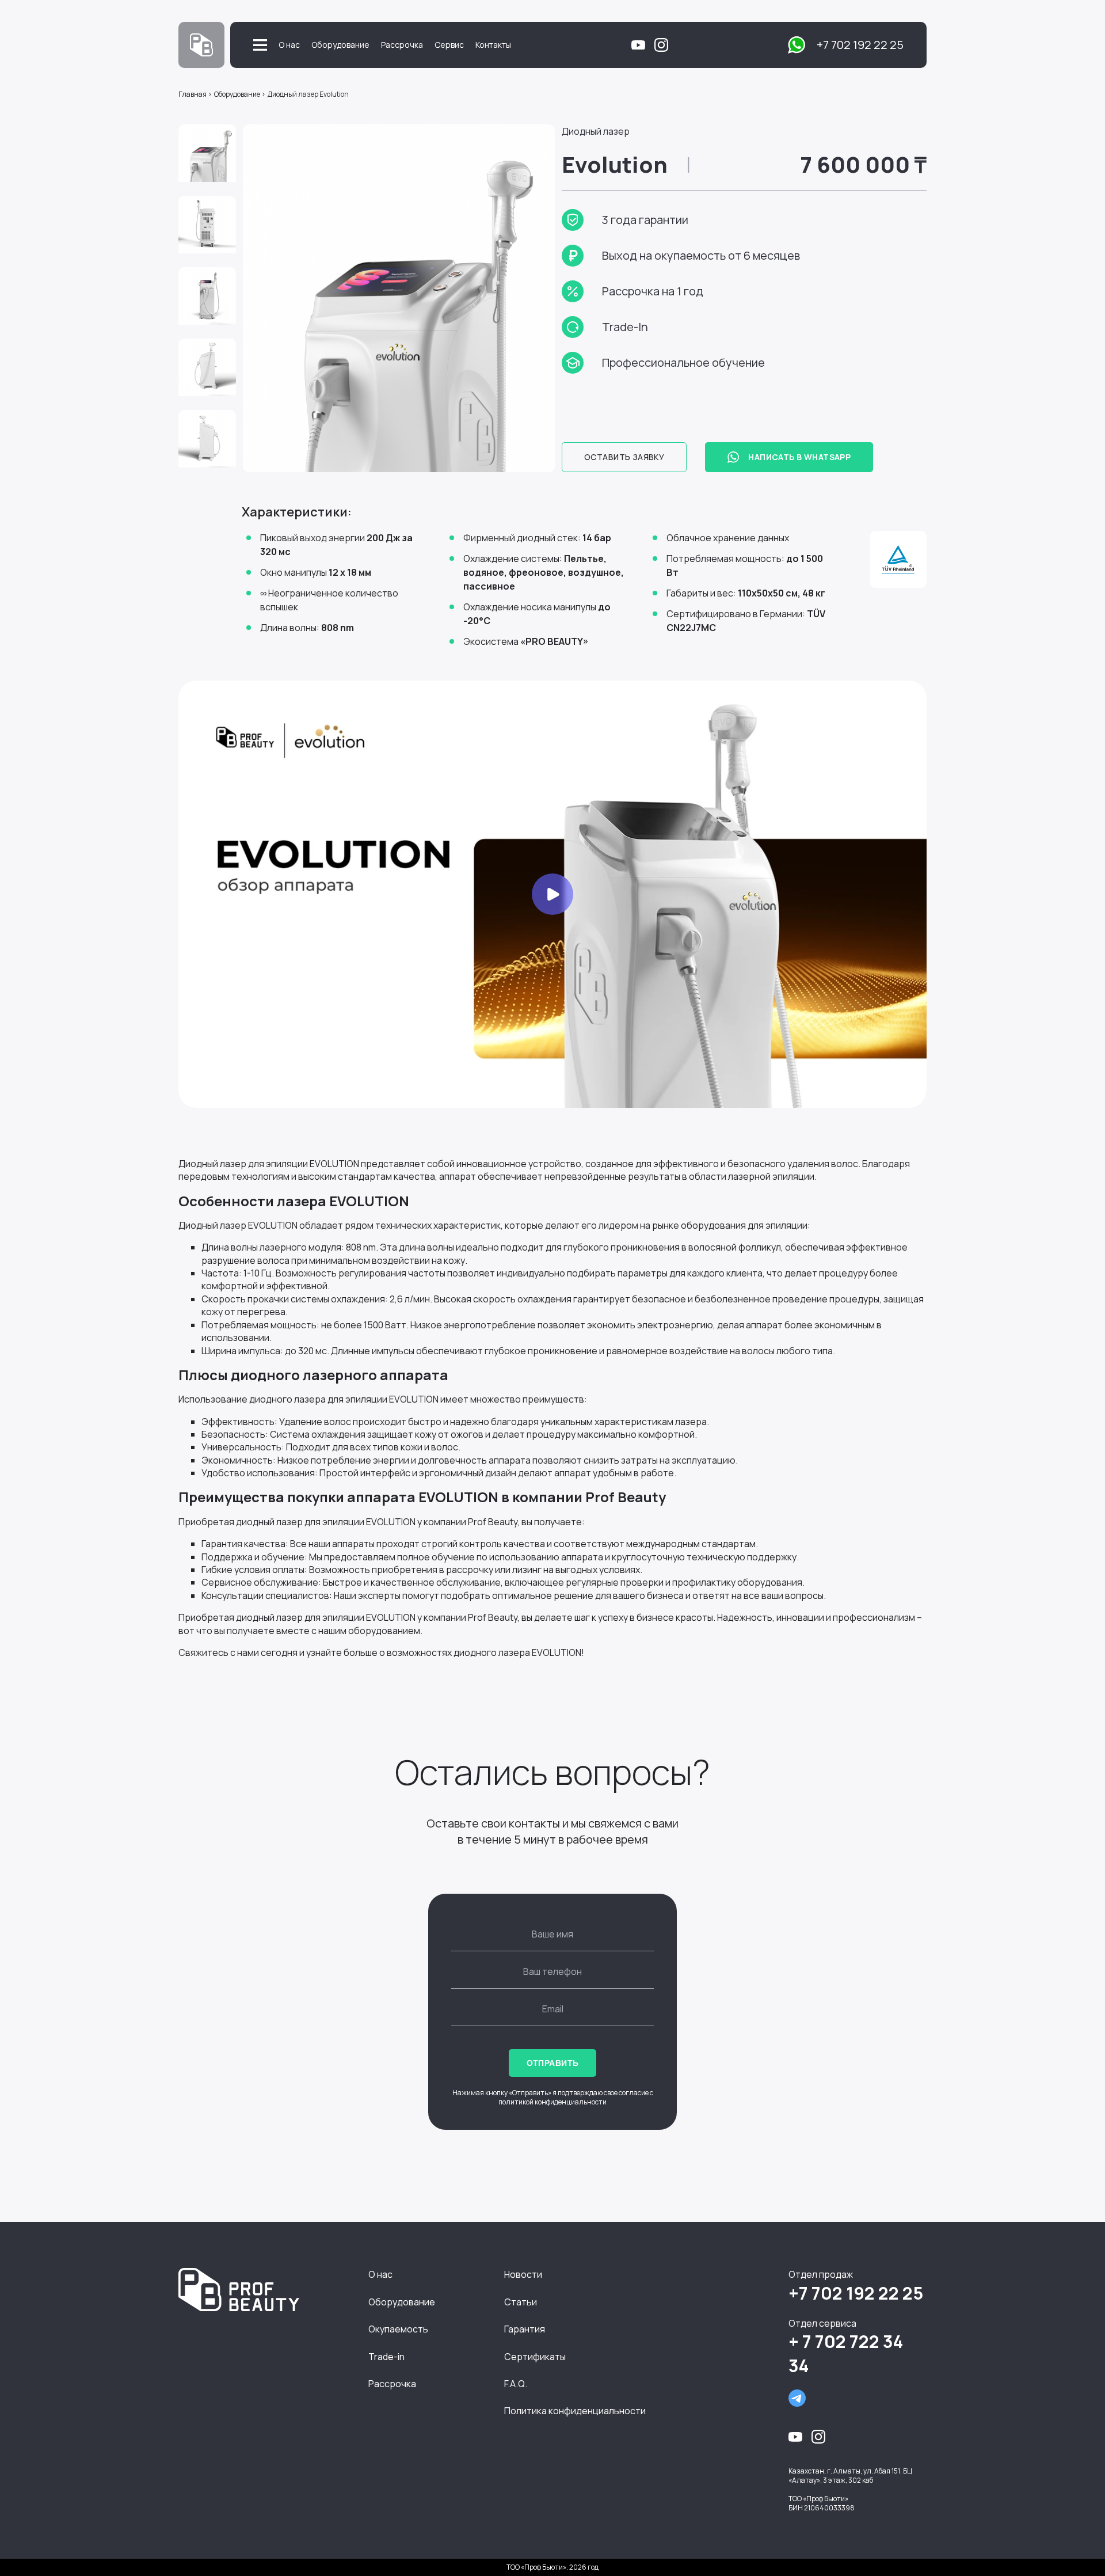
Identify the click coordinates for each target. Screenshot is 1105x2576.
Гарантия (525, 2329)
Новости (523, 2274)
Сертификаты (535, 2357)
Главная (193, 94)
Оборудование (340, 45)
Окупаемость (398, 2329)
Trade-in (386, 2357)
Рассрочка (402, 45)
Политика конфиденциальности (575, 2411)
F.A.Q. (516, 2384)
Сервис (449, 45)
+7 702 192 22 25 (860, 45)
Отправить (553, 2063)
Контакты (493, 45)
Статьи (521, 2302)
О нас (289, 45)
